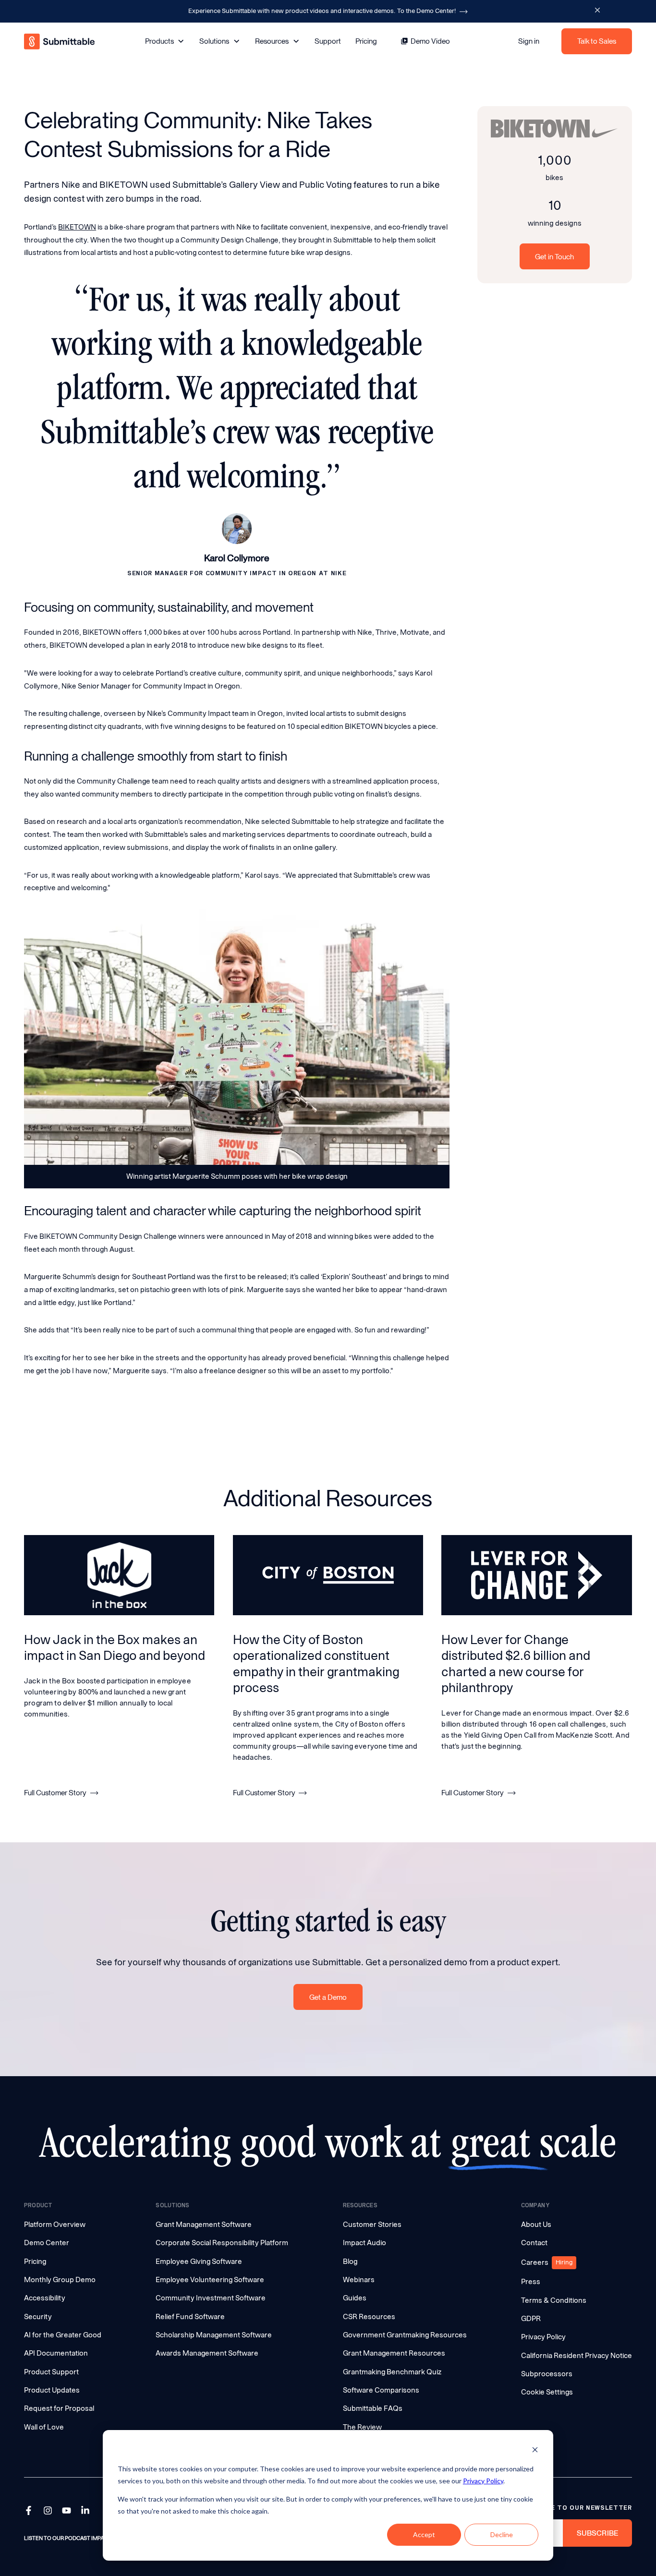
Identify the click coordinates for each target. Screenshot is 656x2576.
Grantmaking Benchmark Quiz (392, 2372)
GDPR (531, 2319)
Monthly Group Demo (60, 2280)
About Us (536, 2225)
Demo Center (47, 2243)
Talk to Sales (597, 42)
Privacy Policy (483, 2481)
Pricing (366, 41)
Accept (424, 2534)
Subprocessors (547, 2374)
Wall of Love (44, 2427)
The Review (362, 2427)
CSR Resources (369, 2317)
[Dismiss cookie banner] (535, 2451)
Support (328, 41)
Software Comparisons (381, 2390)
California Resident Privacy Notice (577, 2356)
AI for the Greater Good (63, 2335)
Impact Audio (364, 2243)
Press (531, 2282)
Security (38, 2317)
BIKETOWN (77, 227)
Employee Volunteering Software (210, 2280)
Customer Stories (372, 2225)
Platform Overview (55, 2225)
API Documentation (56, 2353)
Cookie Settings (547, 2392)
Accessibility (45, 2298)
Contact (534, 2243)
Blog (350, 2262)
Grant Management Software (204, 2225)
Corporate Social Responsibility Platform (222, 2243)
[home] (60, 42)
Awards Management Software (207, 2353)
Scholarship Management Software (214, 2335)
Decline (502, 2534)
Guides (355, 2298)
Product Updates (52, 2390)
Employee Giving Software (199, 2262)
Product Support (51, 2372)
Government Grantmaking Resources (405, 2335)
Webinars (359, 2280)
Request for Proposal (59, 2408)
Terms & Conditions (554, 2300)
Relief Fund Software (190, 2317)
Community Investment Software (211, 2298)
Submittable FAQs (373, 2408)
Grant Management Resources (394, 2353)
